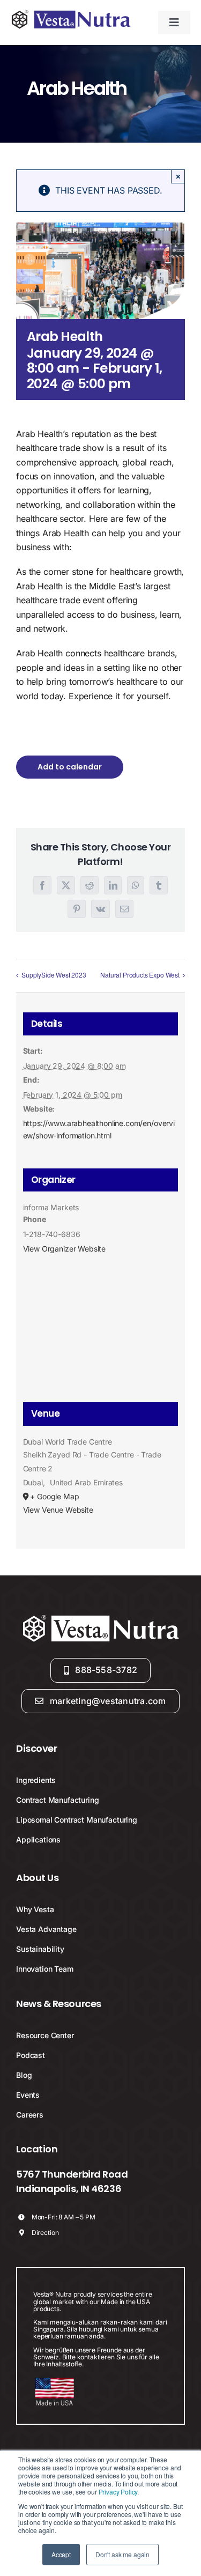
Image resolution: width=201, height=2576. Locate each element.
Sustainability (40, 1949)
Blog (24, 2075)
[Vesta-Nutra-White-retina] (101, 1616)
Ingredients (36, 1780)
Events (28, 2095)
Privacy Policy (118, 2492)
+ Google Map (54, 1496)
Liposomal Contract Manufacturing (77, 1820)
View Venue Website (58, 1510)
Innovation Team (45, 1969)
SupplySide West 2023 (54, 975)
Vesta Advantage (46, 1929)
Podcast (31, 2055)
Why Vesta (35, 1909)
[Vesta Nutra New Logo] (71, 13)
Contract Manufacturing (57, 1800)
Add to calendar (70, 767)
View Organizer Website (64, 1249)
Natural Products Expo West (140, 975)
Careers (30, 2115)
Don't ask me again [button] (122, 2554)
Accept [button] (61, 2554)
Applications (38, 1840)
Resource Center (45, 2035)
